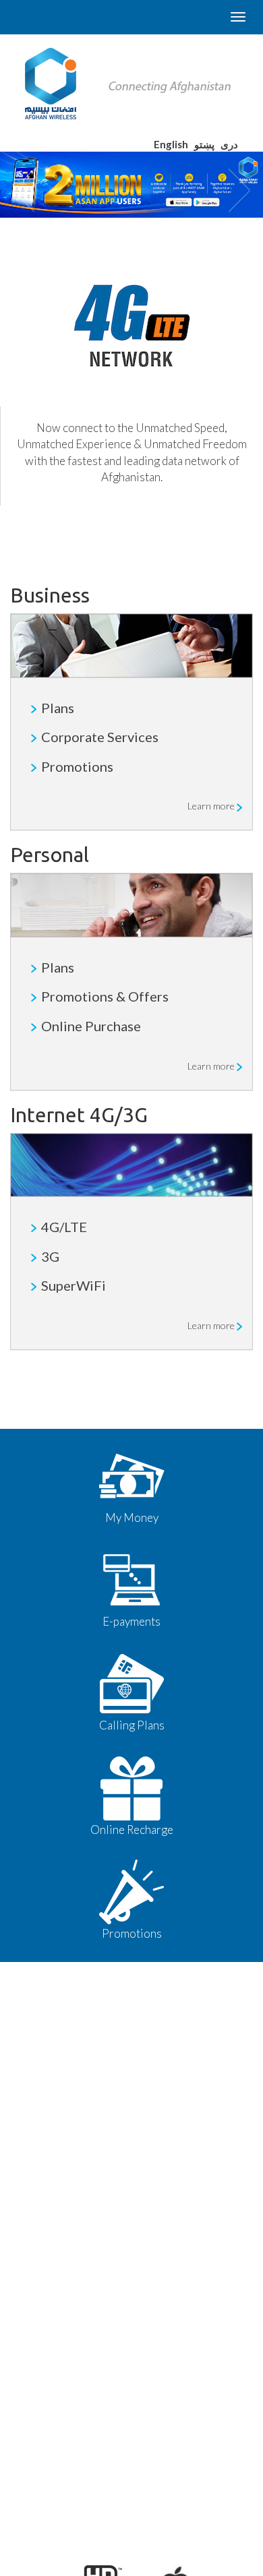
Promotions (77, 766)
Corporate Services (100, 737)
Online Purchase (91, 1026)
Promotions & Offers (105, 996)
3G (50, 1256)
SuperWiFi (74, 1285)
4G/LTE (64, 1227)
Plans (58, 708)
